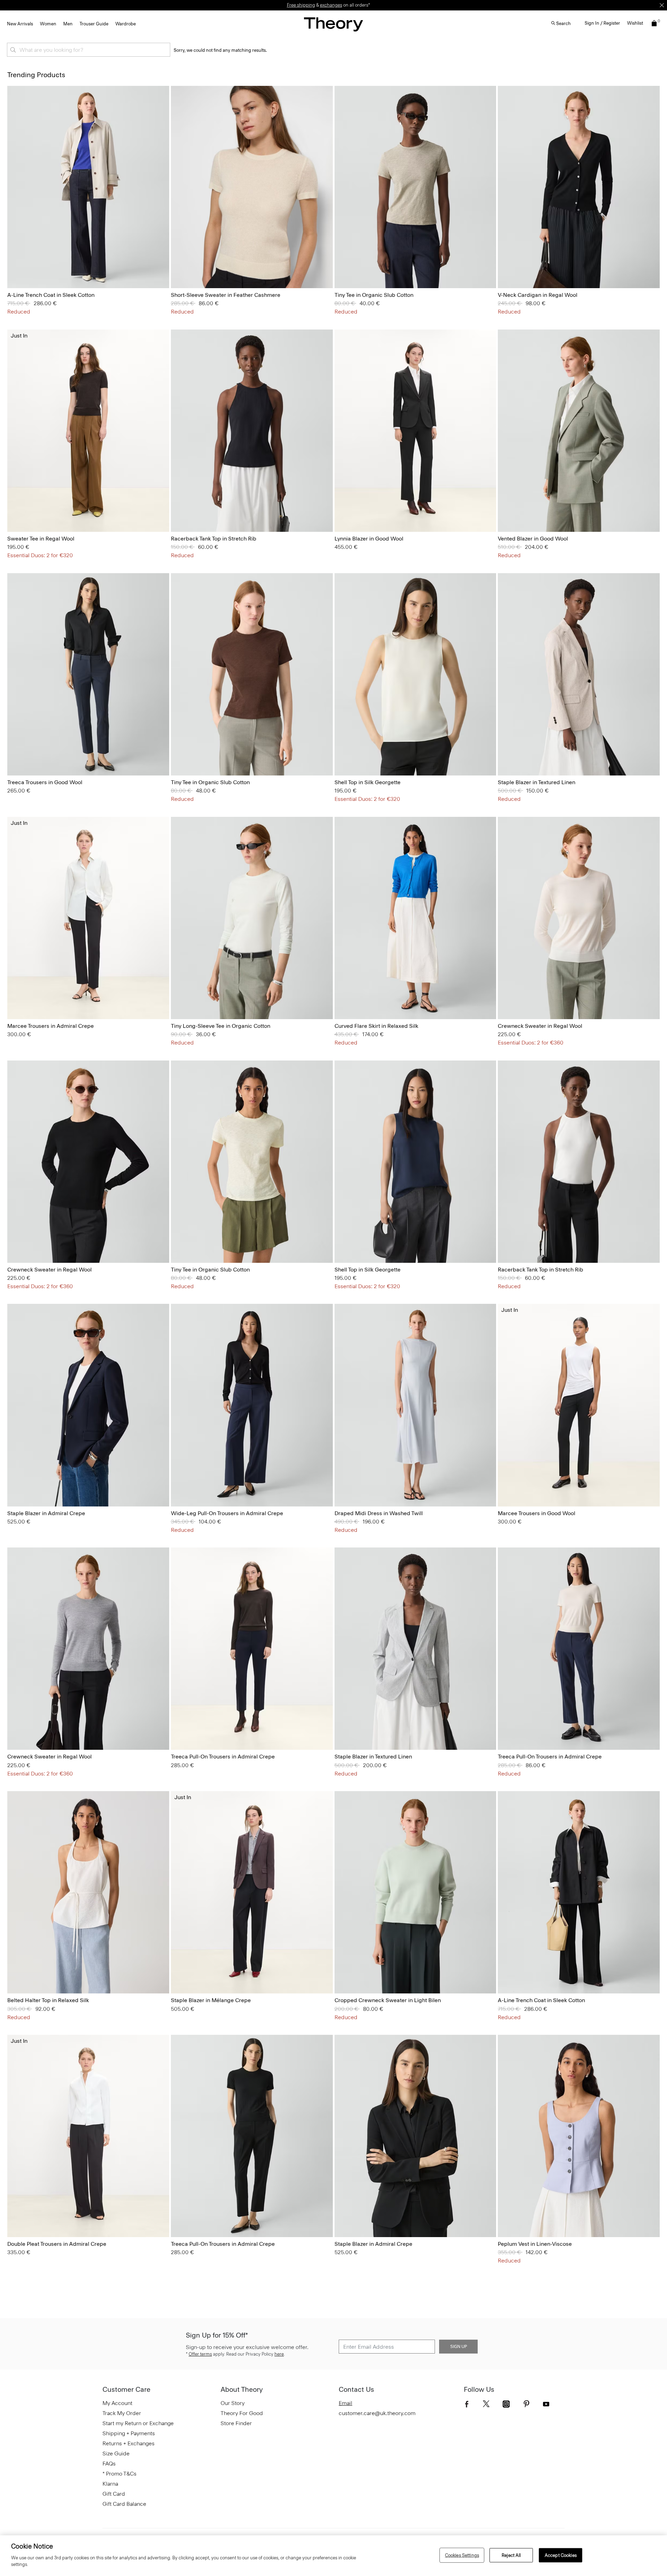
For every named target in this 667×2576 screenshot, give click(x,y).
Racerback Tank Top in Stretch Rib (214, 539)
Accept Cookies (561, 2555)
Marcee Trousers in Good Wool (537, 1513)
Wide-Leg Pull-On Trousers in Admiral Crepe (227, 1513)
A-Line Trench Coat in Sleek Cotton (51, 295)
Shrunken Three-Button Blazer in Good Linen (63, 2488)
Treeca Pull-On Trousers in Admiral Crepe (223, 1757)
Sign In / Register (602, 23)
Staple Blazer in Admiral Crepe (46, 1513)
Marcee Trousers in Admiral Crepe (51, 1026)
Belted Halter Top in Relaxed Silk (48, 2000)
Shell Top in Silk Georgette (368, 782)
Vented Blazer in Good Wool (533, 539)
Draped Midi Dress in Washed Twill (379, 1513)
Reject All (511, 2555)
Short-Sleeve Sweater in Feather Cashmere (226, 295)
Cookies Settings (462, 2555)
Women (48, 24)
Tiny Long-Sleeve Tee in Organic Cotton (221, 1026)
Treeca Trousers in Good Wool (45, 782)
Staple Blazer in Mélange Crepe (211, 2000)
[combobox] (89, 50)
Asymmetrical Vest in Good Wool (212, 2488)
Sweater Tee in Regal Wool (41, 539)
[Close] (662, 5)
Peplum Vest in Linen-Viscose (535, 2244)
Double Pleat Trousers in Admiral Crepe (57, 2244)
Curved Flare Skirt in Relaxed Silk (376, 1026)
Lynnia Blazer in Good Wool (369, 539)
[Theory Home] (333, 24)
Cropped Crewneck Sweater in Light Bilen (388, 2000)
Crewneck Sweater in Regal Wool (540, 1026)
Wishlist (635, 23)
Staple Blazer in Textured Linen (537, 782)
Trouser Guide (94, 24)
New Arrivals (20, 24)
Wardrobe (126, 24)
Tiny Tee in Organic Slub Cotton (374, 295)
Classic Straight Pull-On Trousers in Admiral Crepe (561, 2488)
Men (68, 24)
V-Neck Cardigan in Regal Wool (538, 295)
